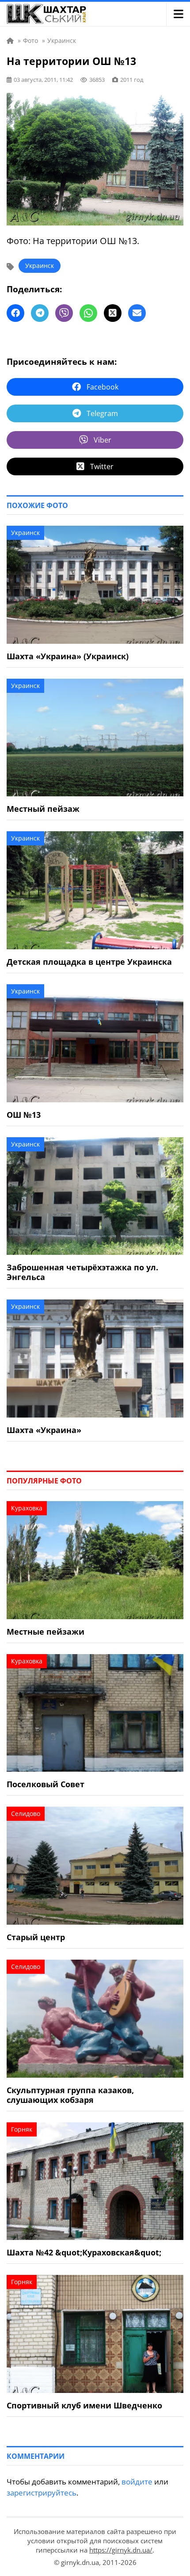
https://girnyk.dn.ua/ (121, 2550)
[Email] (137, 313)
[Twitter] (113, 313)
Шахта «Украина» (44, 1430)
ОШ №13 (24, 1115)
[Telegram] (40, 313)
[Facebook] (15, 313)
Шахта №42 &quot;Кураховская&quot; (84, 2252)
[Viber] (64, 313)
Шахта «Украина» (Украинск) (68, 656)
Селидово (26, 1814)
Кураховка (27, 1508)
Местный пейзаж (43, 809)
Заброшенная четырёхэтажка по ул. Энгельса (82, 1272)
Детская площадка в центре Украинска (89, 962)
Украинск (40, 266)
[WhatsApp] (88, 313)
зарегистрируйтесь (42, 2493)
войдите (137, 2482)
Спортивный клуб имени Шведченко (84, 2405)
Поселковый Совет (46, 1784)
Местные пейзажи (46, 1632)
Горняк (22, 2129)
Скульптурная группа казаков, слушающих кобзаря (70, 2095)
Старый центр (36, 1937)
